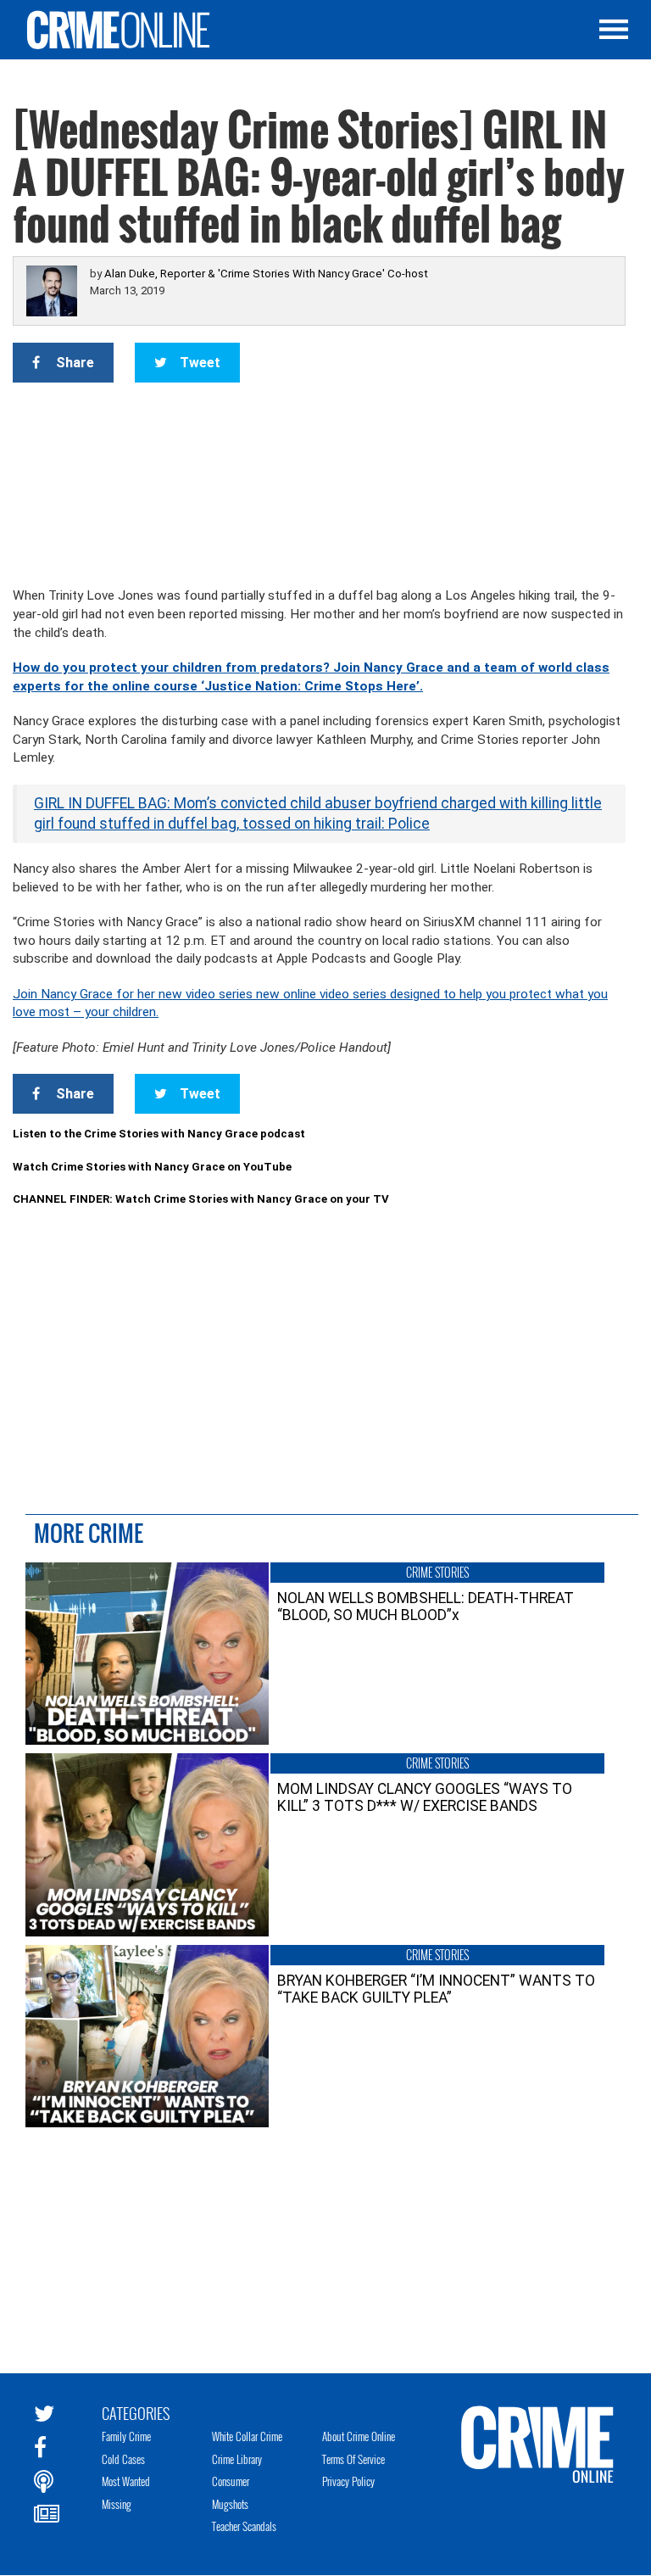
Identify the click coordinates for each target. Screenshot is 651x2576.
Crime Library (237, 2459)
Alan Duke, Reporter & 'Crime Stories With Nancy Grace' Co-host (266, 274)
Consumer (231, 2481)
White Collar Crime (247, 2436)
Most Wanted (126, 2481)
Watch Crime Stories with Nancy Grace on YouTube (152, 1167)
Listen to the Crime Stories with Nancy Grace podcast (159, 1134)
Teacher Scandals (244, 2526)
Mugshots (230, 2504)
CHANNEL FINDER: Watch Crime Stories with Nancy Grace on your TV (201, 1199)
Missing (117, 2504)
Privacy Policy (348, 2481)
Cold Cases (123, 2459)
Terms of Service (353, 2459)
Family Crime (126, 2436)
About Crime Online (359, 2436)
